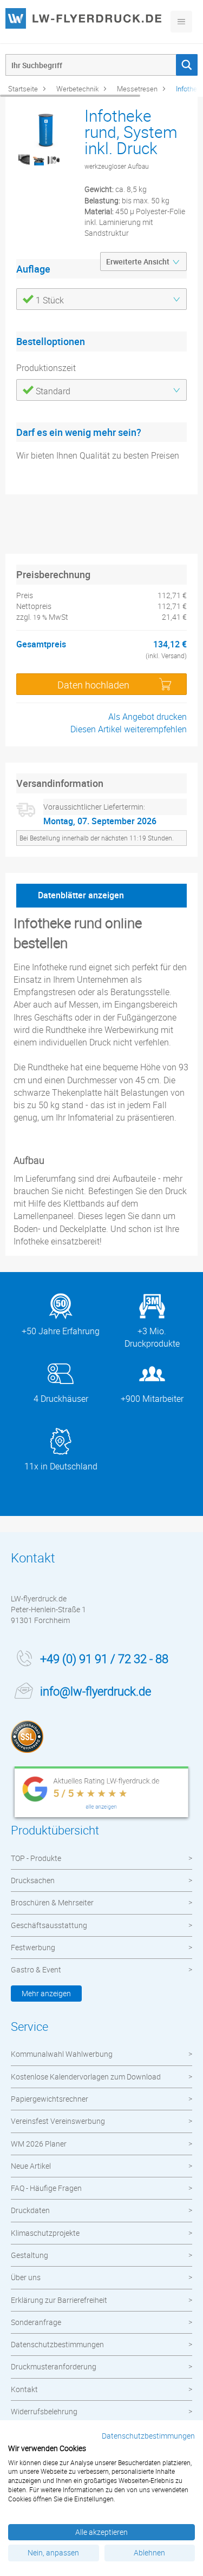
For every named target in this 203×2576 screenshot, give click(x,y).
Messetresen (137, 89)
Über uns (26, 2277)
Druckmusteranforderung (54, 2366)
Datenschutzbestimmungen (57, 2344)
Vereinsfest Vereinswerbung (58, 2121)
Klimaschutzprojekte (45, 2233)
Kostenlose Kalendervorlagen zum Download (86, 2077)
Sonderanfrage (36, 2322)
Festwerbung (33, 1947)
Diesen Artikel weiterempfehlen (129, 729)
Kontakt (24, 2389)
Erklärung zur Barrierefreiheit (59, 2300)
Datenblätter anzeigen (81, 895)
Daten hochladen (93, 685)
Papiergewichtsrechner (50, 2099)
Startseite (23, 89)
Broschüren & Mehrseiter (52, 1902)
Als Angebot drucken (148, 717)
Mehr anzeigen (46, 1993)
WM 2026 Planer (39, 2144)
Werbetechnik (77, 89)
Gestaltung (30, 2255)
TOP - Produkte (36, 1858)
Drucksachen (33, 1880)
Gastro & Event (36, 1969)
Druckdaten (30, 2210)
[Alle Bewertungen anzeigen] (101, 1794)
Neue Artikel (31, 2166)
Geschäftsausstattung (49, 1925)
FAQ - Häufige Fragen (46, 2188)
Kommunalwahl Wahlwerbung (62, 2054)
